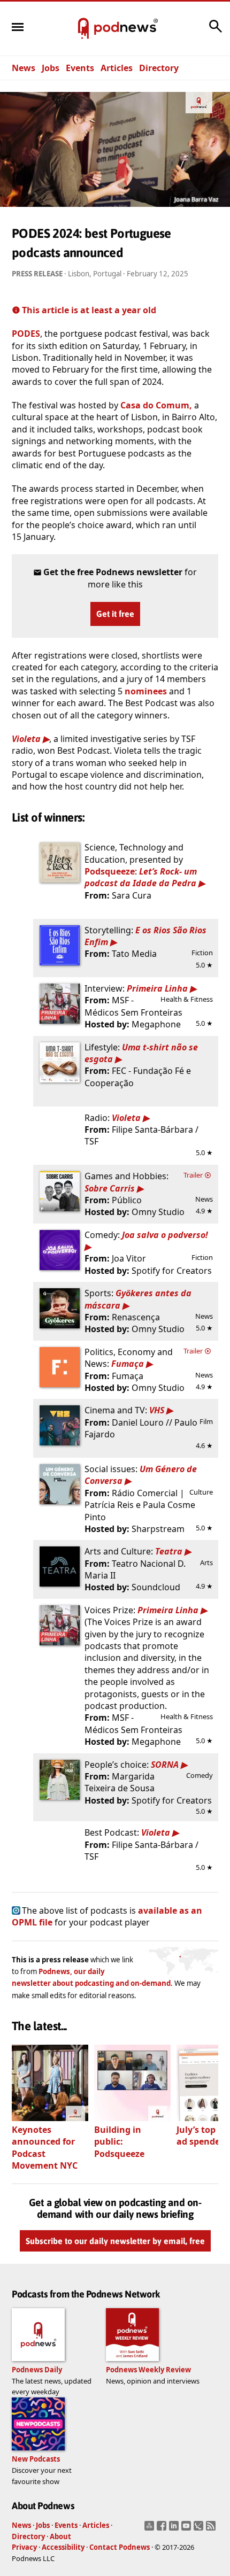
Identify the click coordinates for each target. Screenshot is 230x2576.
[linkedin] (175, 2529)
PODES (26, 334)
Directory (159, 68)
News (24, 68)
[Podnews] (83, 29)
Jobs (51, 68)
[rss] (212, 2529)
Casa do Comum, (156, 405)
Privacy (24, 2547)
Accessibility (63, 2547)
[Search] (216, 32)
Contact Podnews (120, 2547)
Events (80, 68)
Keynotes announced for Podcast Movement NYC (45, 2148)
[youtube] (187, 2529)
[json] (200, 2529)
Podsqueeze (110, 871)
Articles (117, 68)
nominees (146, 691)
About (60, 2536)
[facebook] (163, 2529)
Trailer (194, 1175)
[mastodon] (151, 2529)
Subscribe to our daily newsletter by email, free (115, 2241)
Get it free (115, 614)
